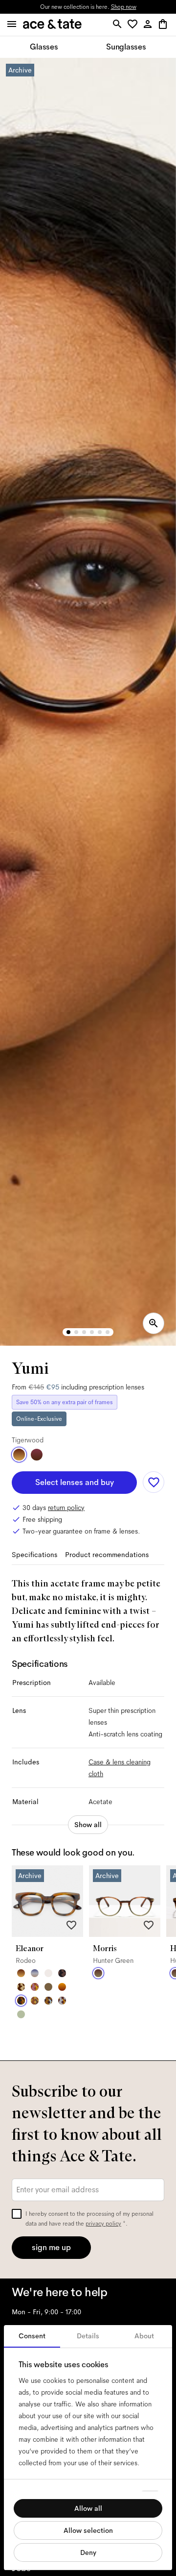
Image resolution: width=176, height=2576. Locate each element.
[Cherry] (37, 1455)
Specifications (34, 1555)
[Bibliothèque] (35, 2001)
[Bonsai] (21, 2014)
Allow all (88, 2508)
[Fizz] (48, 1973)
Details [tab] (88, 2336)
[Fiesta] (35, 1987)
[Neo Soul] (48, 2001)
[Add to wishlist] (154, 1482)
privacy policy (103, 2224)
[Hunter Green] (98, 1973)
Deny (88, 2552)
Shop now (124, 7)
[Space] (21, 1987)
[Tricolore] (35, 1973)
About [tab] (144, 2336)
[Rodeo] (21, 2001)
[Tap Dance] (62, 2001)
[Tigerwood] (19, 1455)
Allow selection (88, 2530)
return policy (66, 1508)
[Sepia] (62, 1987)
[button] (134, 25)
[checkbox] (17, 2214)
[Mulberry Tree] (62, 1973)
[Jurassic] (48, 1987)
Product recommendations (107, 1555)
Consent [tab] (32, 2336)
